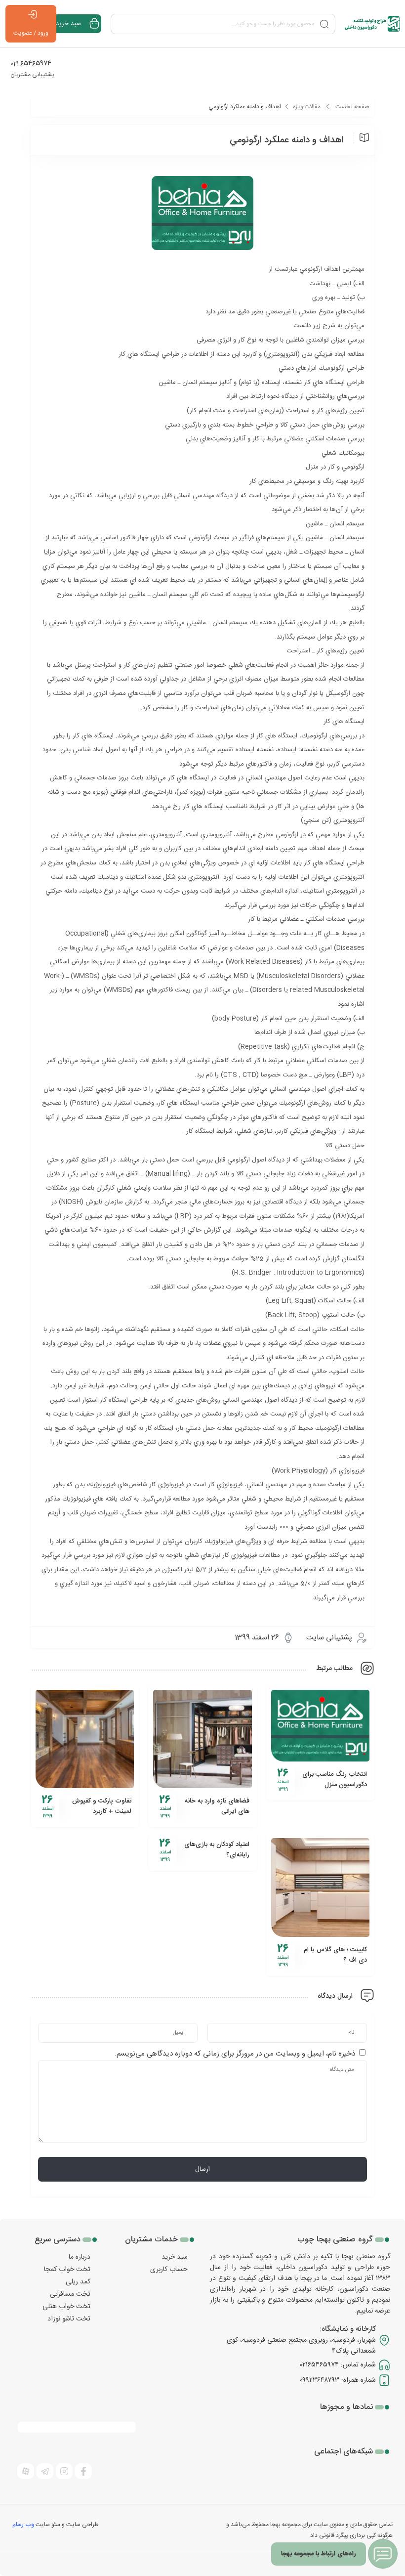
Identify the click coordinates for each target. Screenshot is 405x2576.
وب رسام (23, 2525)
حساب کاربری (169, 2270)
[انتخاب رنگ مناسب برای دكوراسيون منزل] (320, 1726)
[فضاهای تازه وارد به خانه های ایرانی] (202, 1739)
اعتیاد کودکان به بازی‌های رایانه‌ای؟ (217, 1850)
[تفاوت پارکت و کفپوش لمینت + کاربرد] (85, 1739)
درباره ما (80, 2257)
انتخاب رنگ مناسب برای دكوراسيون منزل (335, 1780)
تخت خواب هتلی (66, 2307)
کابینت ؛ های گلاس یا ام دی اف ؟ (335, 1955)
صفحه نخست (352, 107)
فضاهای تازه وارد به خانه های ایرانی (217, 1806)
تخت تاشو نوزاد (69, 2319)
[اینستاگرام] (64, 2471)
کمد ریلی (78, 2282)
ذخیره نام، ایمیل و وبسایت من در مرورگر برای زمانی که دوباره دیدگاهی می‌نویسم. (235, 2054)
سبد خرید (175, 2257)
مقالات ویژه (307, 107)
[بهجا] (372, 24)
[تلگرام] (45, 2471)
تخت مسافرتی (70, 2294)
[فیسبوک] (83, 2471)
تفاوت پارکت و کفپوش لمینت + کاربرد (102, 1806)
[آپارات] (26, 2471)
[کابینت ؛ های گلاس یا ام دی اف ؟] (320, 1887)
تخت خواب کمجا (67, 2270)
